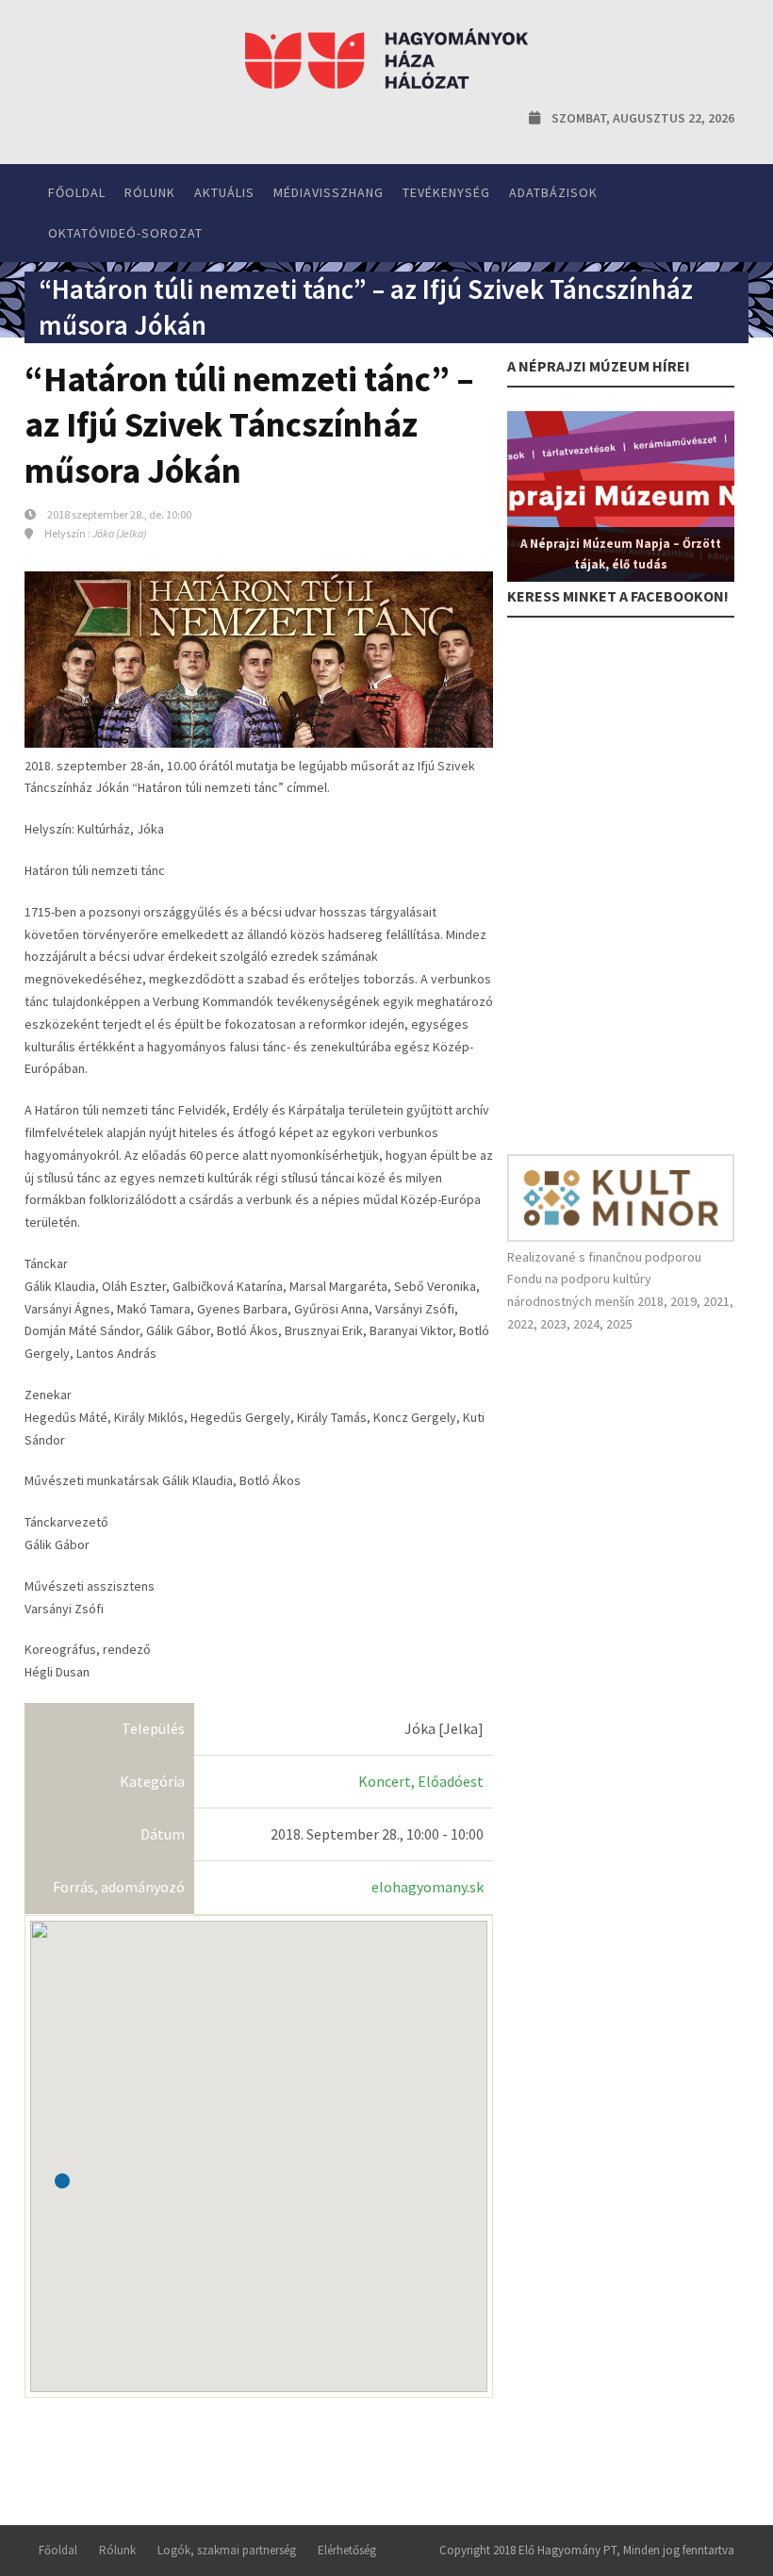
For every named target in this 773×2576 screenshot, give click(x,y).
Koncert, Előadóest (421, 1781)
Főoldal (77, 192)
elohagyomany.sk (428, 1887)
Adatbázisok (553, 192)
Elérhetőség (347, 2550)
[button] (62, 2181)
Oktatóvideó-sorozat (125, 233)
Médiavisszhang (329, 192)
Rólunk (150, 192)
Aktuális (224, 192)
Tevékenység (446, 192)
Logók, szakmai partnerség (227, 2550)
